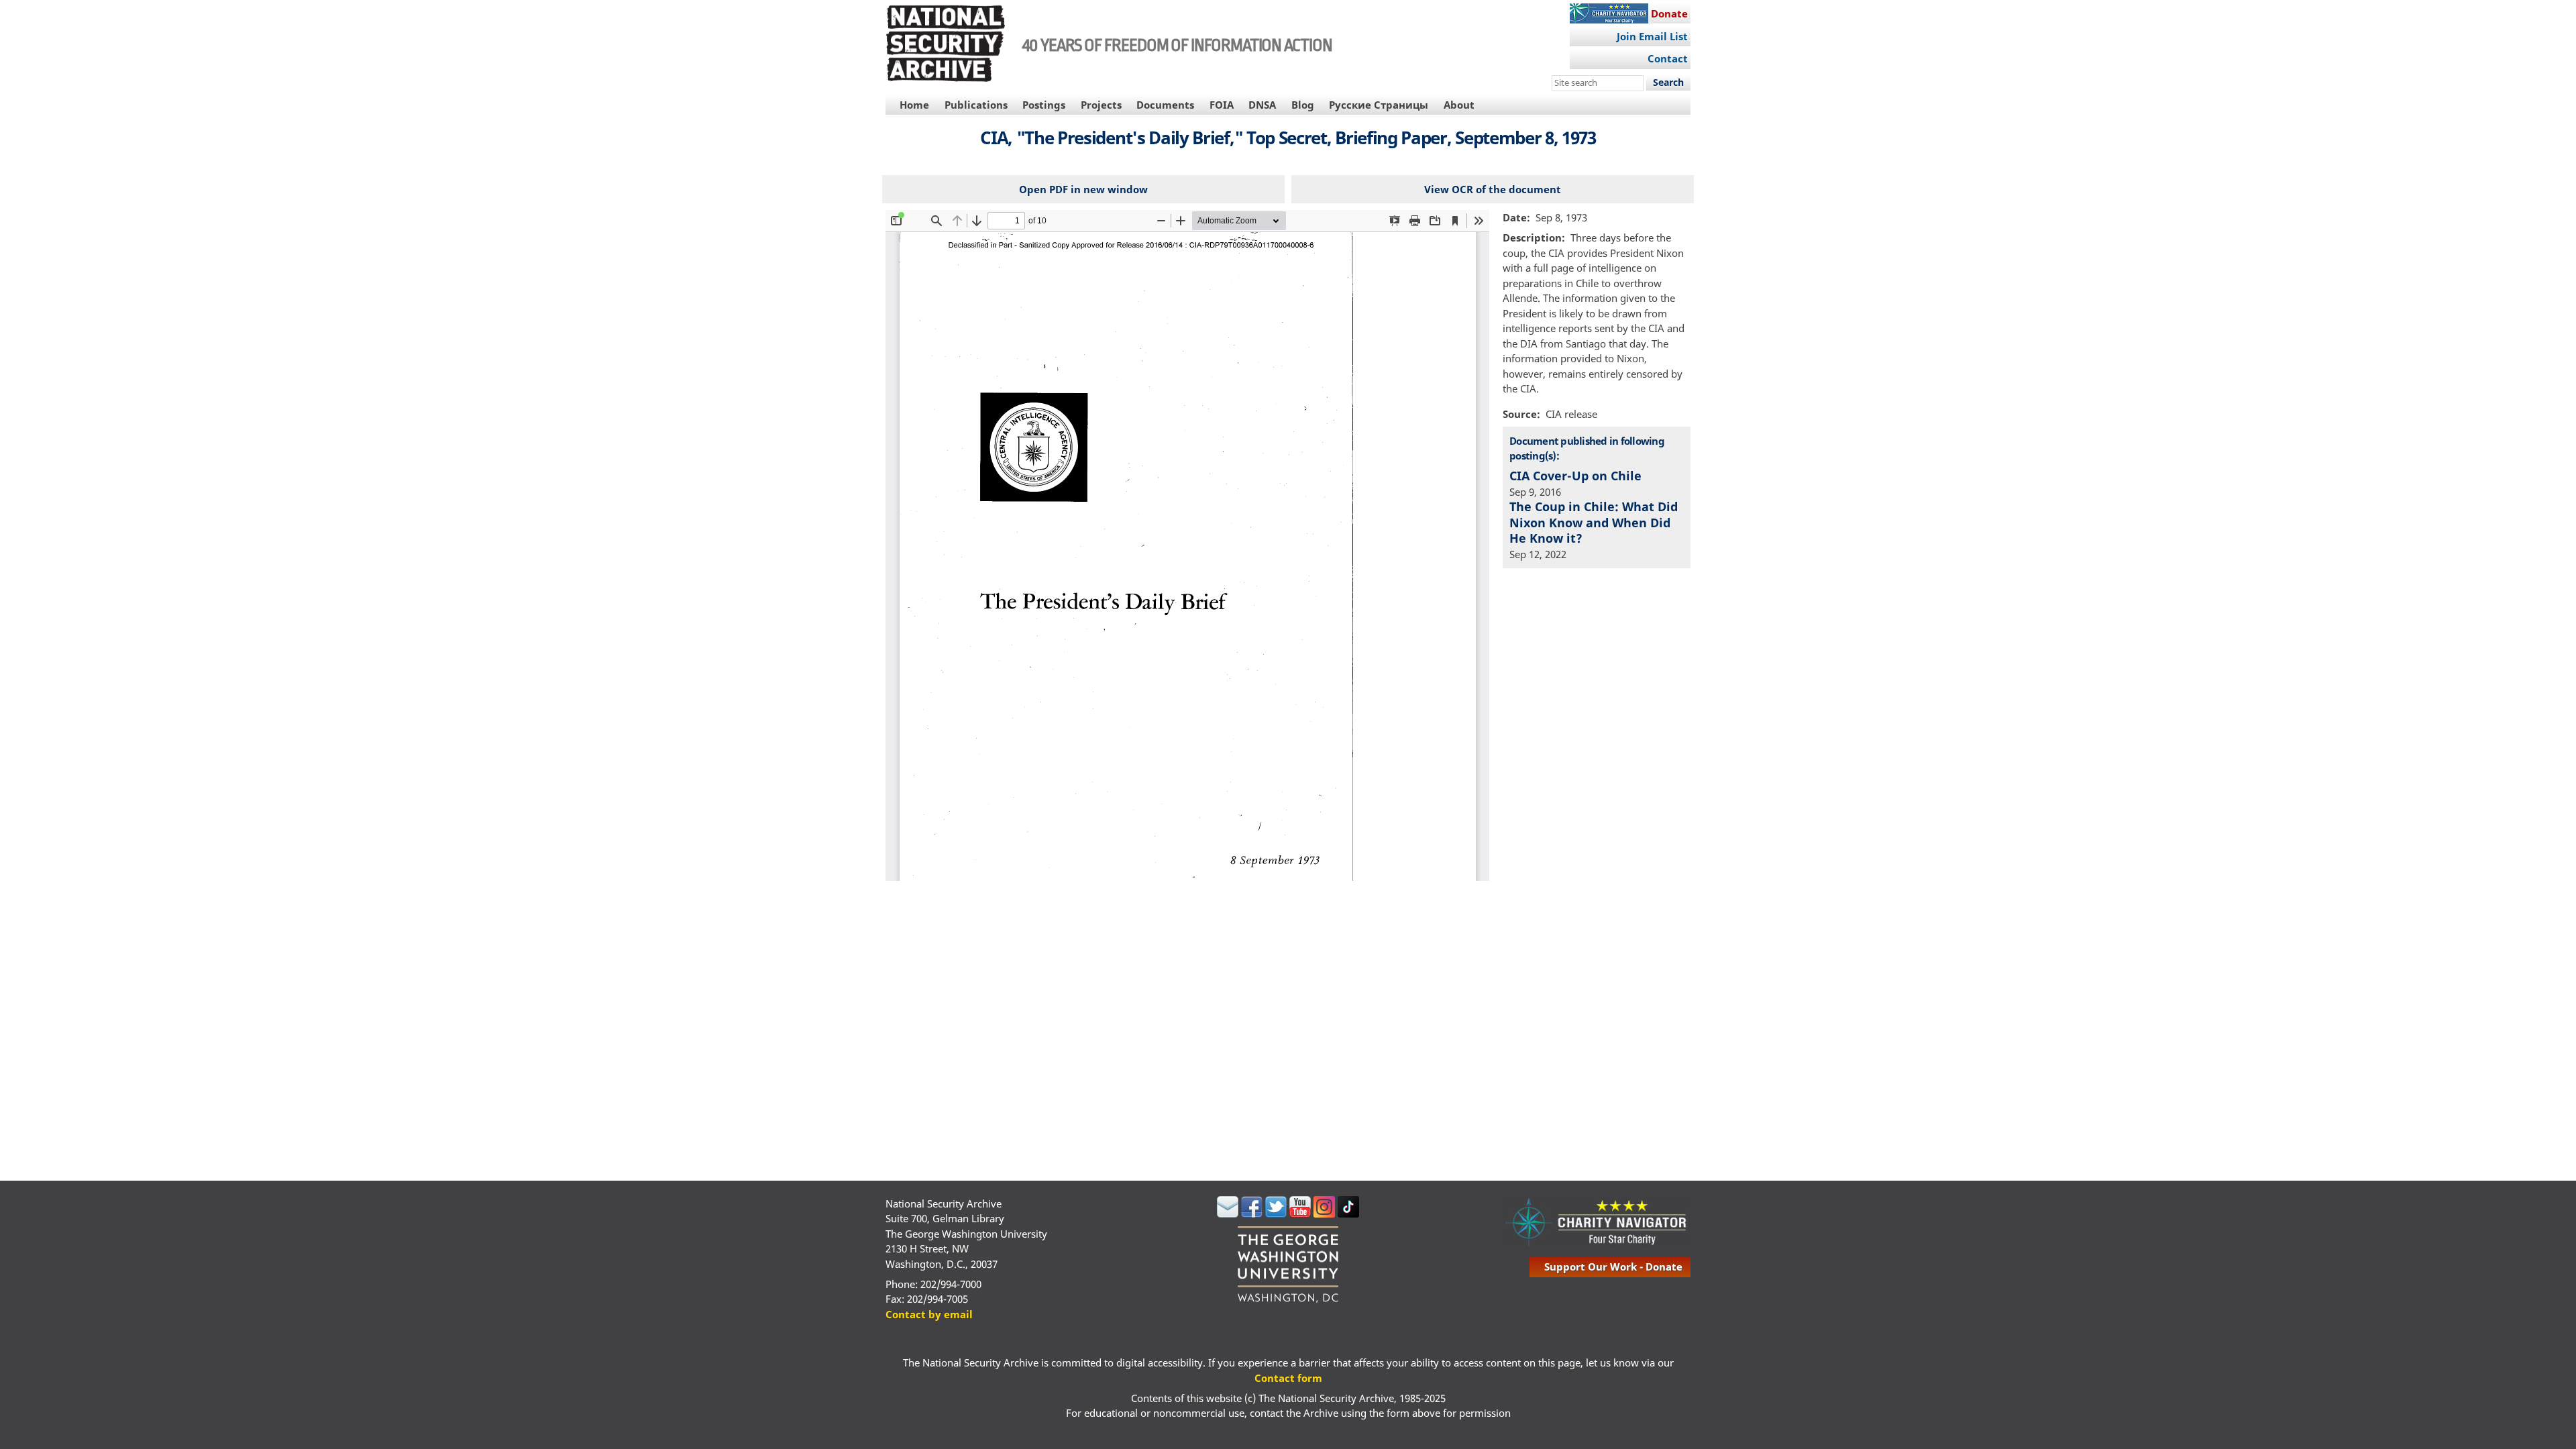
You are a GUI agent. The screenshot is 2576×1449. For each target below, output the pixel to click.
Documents (1165, 105)
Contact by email (929, 1314)
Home (914, 105)
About (1459, 105)
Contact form (1288, 1378)
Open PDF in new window (1083, 189)
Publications (976, 105)
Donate (1669, 13)
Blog (1303, 105)
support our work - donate (1613, 1267)
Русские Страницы (1379, 105)
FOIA (1222, 105)
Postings (1044, 105)
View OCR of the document (1493, 189)
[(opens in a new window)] (1228, 1214)
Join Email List (1652, 36)
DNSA (1262, 105)
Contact (1668, 58)
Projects (1101, 105)
